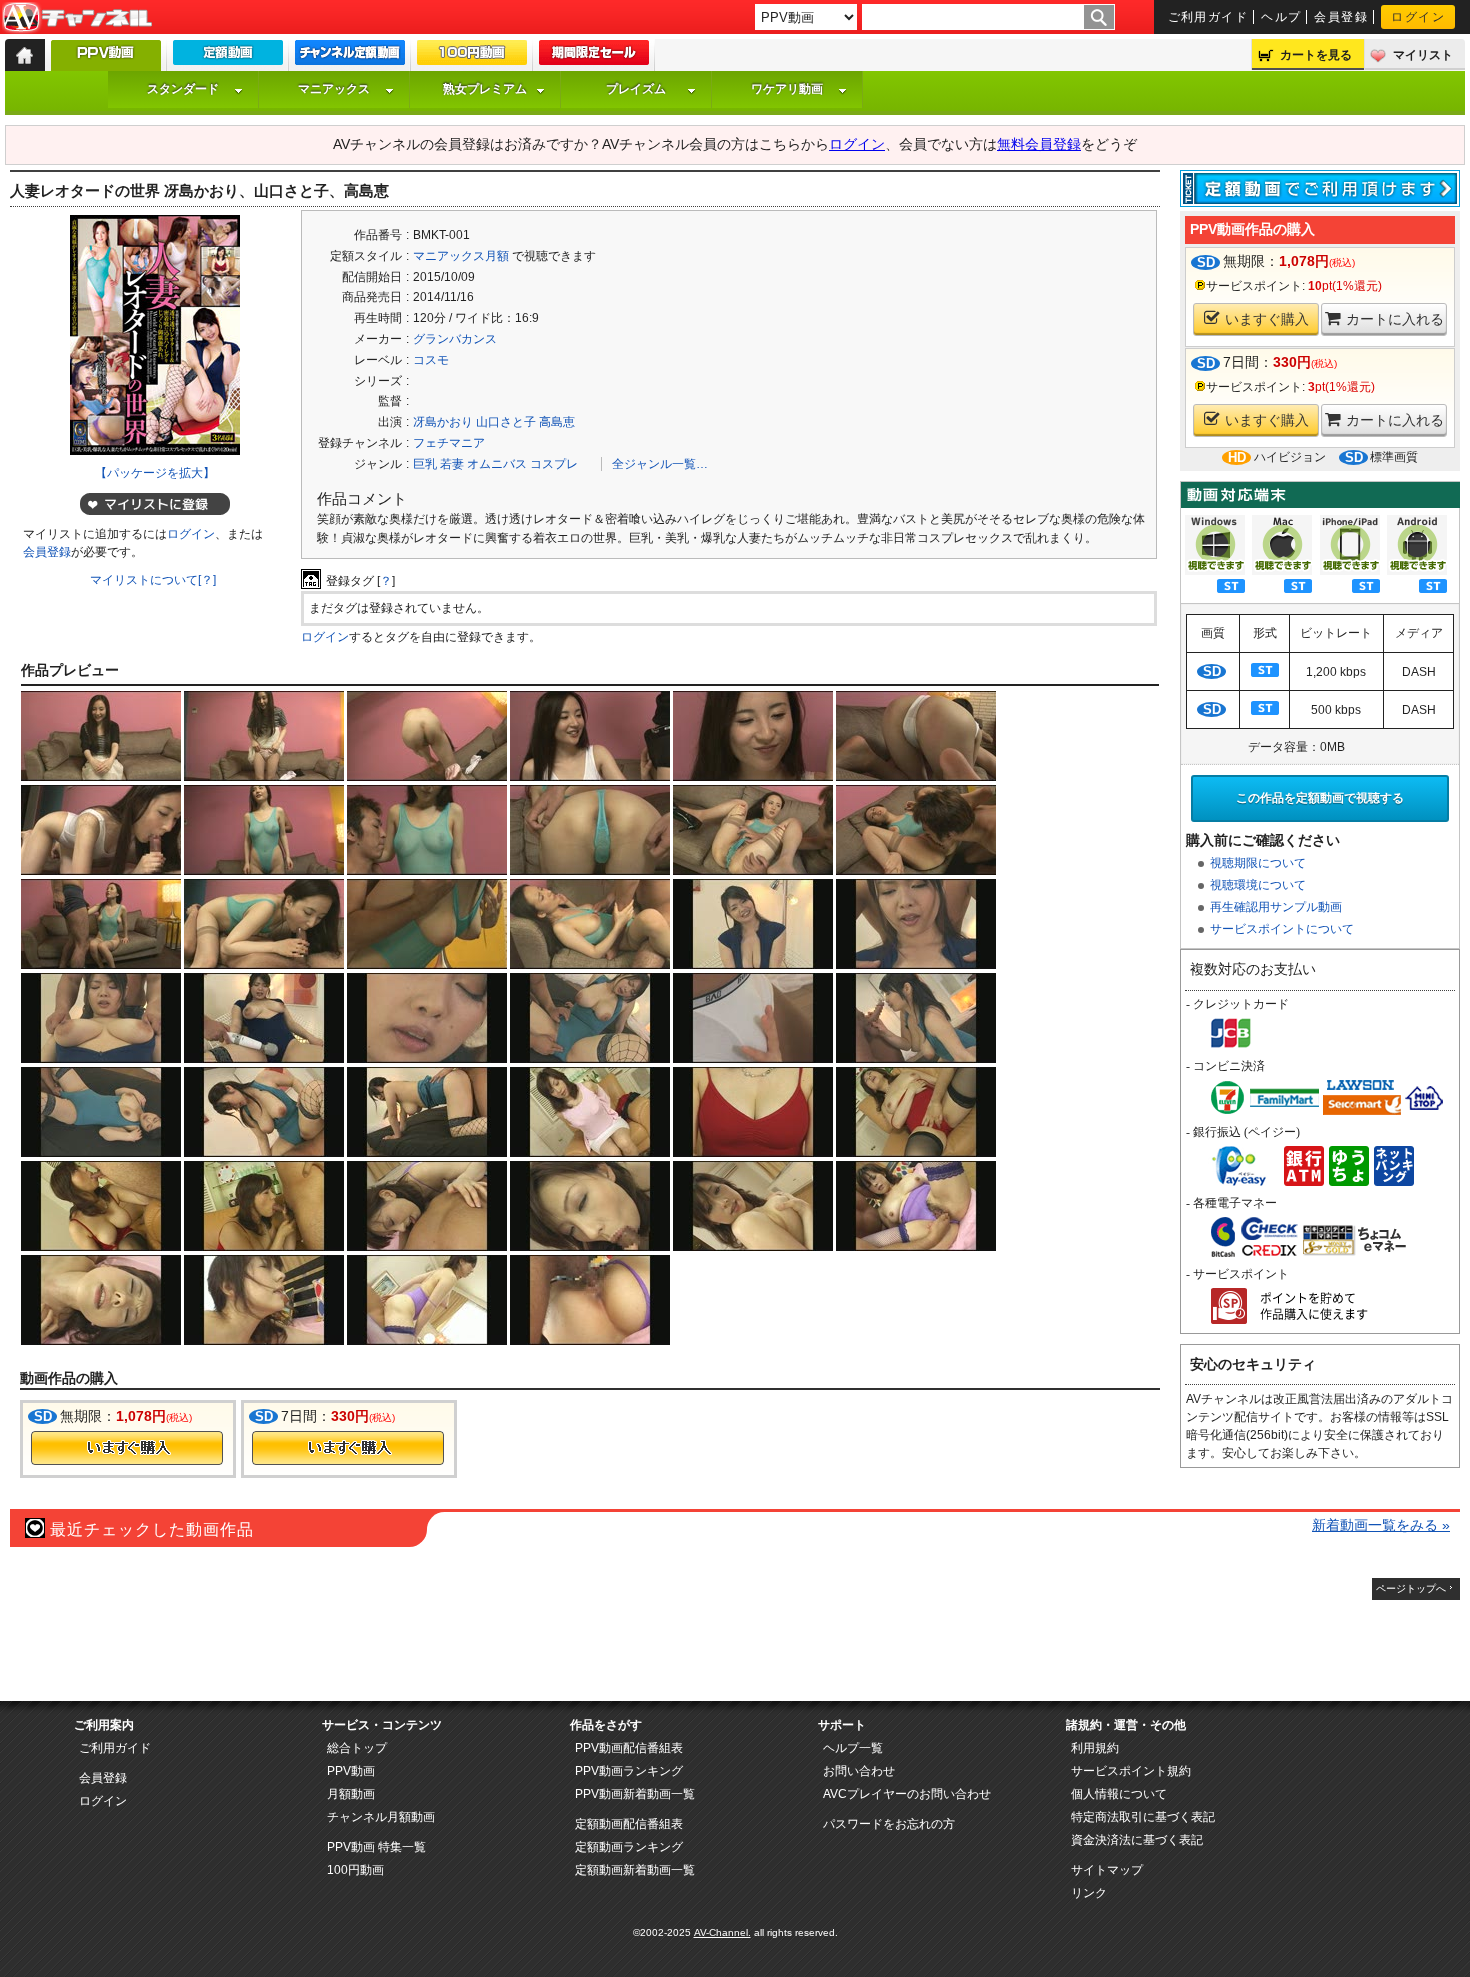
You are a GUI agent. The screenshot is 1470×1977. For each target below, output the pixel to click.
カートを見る (1316, 55)
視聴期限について (1258, 863)
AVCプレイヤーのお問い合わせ (907, 1794)
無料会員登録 (1039, 144)
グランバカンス (455, 339)
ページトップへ (1411, 1588)
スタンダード (183, 89)
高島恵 (557, 422)
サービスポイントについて (1282, 929)
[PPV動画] (106, 60)
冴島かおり (443, 422)
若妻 (452, 464)
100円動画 (355, 1870)
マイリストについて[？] (153, 580)
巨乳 (425, 464)
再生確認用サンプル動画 (1276, 907)
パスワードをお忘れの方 (889, 1824)
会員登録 (1341, 17)
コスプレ (554, 464)
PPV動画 (351, 1771)
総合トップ (357, 1748)
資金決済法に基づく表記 (1137, 1840)
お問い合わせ (859, 1771)
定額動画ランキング (629, 1847)
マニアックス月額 (461, 256)
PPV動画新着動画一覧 (635, 1794)
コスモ (431, 360)
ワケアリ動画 (787, 89)
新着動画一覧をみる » (1381, 1525)
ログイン (1418, 17)
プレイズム (636, 89)
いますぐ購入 (1267, 319)
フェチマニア (449, 443)
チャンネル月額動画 (381, 1817)
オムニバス (497, 464)
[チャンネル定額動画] (350, 57)
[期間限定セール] (594, 57)
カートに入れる (1395, 319)
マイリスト (1423, 55)
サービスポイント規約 (1131, 1771)
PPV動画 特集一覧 (376, 1847)
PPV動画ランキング (629, 1771)
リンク (1089, 1893)
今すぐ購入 (127, 1448)
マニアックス (334, 89)
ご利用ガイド (1208, 17)
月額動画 (351, 1794)
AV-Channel (77, 18)
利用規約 (1095, 1748)
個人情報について (1119, 1794)
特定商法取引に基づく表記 (1143, 1817)
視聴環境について (1258, 885)
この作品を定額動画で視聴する (1320, 798)
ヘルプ (1281, 17)
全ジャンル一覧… (660, 464)
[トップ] (25, 55)
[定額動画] (228, 57)
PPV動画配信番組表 (629, 1748)
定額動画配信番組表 (629, 1824)
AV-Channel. (722, 1932)
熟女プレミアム (485, 89)
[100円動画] (472, 57)
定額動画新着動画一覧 (635, 1870)
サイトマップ (1107, 1870)
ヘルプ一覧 (853, 1748)
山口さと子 (506, 422)
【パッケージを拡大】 (155, 473)
